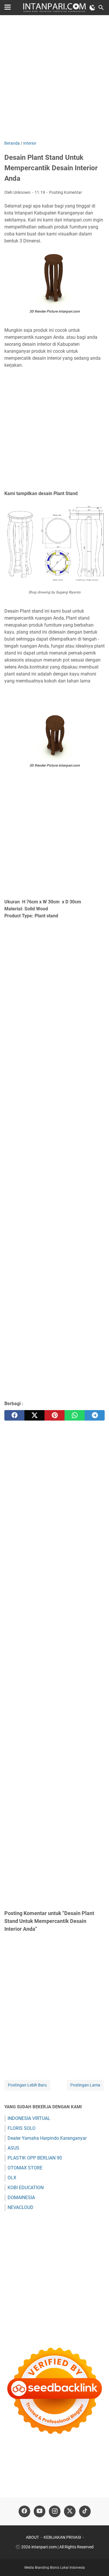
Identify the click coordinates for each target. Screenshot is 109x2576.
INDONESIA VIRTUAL (29, 2118)
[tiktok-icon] (85, 2511)
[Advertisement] (54, 78)
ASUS (13, 2148)
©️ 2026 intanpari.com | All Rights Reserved (54, 2547)
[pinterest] (54, 1415)
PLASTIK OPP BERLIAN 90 (35, 2158)
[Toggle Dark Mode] (92, 8)
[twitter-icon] (70, 2511)
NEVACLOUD (20, 2207)
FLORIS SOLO (22, 2128)
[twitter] (34, 1415)
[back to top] (97, 2563)
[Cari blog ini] (101, 8)
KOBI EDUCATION (26, 2188)
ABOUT (32, 2537)
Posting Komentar (66, 192)
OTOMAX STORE (25, 2168)
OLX (12, 2178)
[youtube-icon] (40, 2511)
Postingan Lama (85, 2085)
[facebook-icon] (24, 2511)
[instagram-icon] (55, 2511)
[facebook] (14, 1415)
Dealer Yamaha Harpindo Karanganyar (47, 2138)
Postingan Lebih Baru (27, 2085)
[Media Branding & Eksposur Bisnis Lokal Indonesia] (54, 8)
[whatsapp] (75, 1415)
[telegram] (95, 1415)
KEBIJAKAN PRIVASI (62, 2537)
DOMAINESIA (21, 2198)
